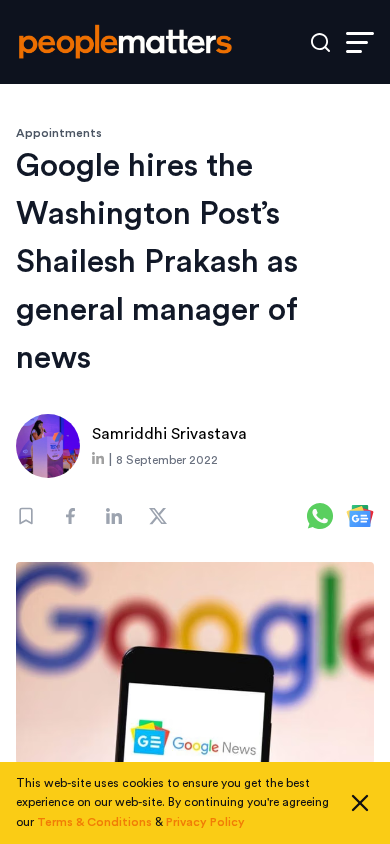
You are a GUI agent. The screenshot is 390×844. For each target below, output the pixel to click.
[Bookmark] (26, 516)
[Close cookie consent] (360, 803)
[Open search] (320, 42)
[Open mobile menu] (360, 42)
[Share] (70, 516)
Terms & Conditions (94, 822)
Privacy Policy (205, 822)
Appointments (59, 133)
